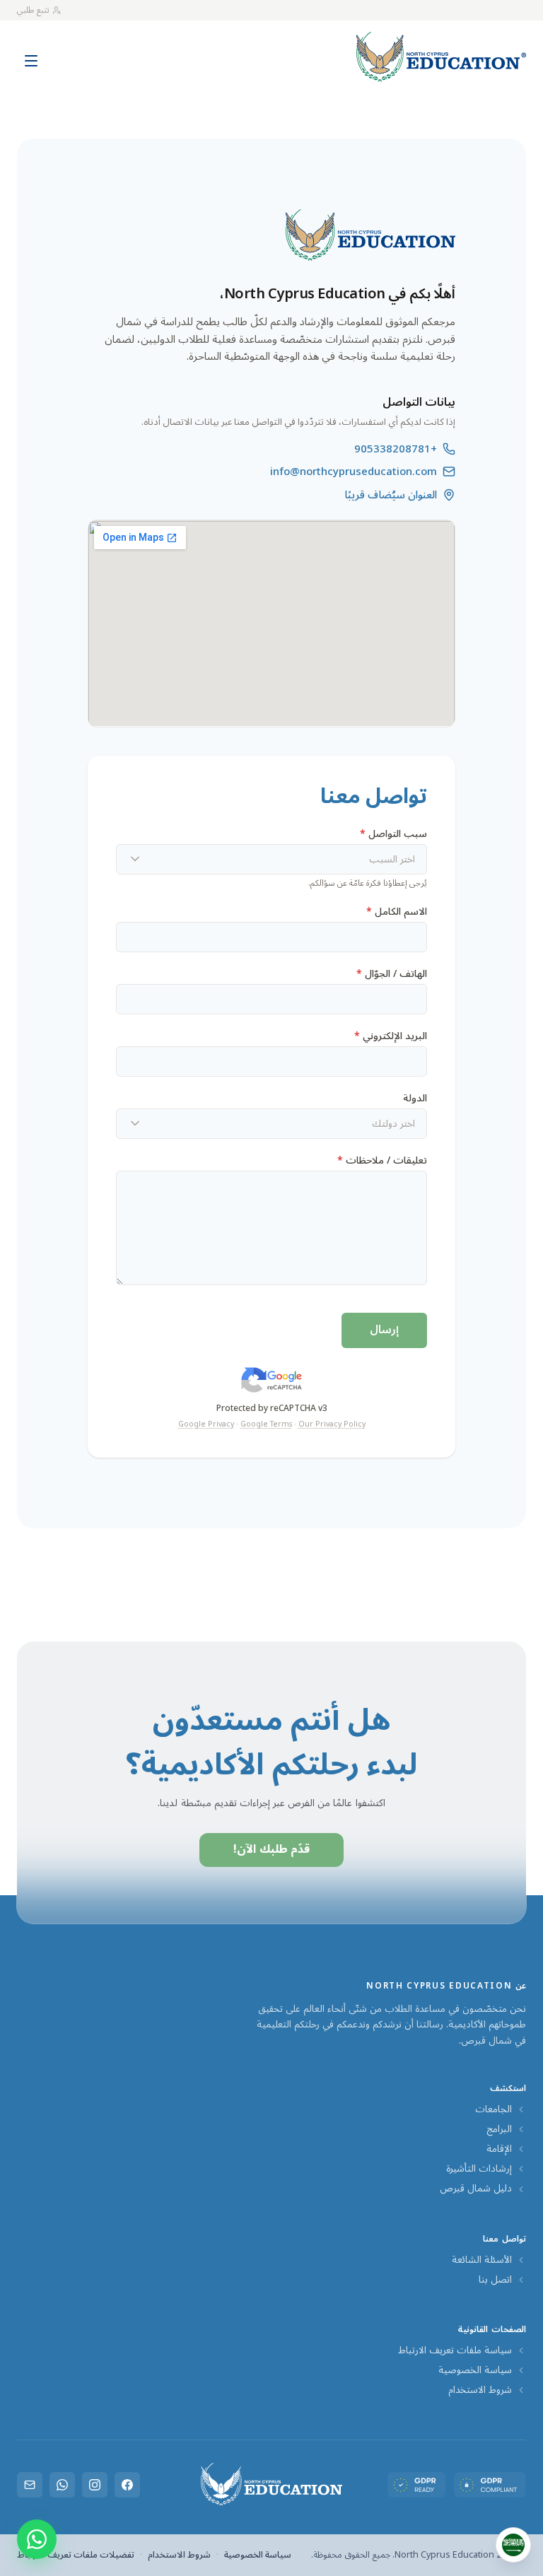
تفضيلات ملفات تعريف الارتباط (76, 2555)
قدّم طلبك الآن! (272, 1849)
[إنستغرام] (95, 2485)
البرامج (499, 2129)
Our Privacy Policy (332, 1424)
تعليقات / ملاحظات (382, 1160)
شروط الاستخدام (480, 2390)
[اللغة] (513, 2545)
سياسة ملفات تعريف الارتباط (455, 2350)
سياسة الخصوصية (475, 2370)
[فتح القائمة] (31, 54)
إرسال (384, 1330)
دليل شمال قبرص (476, 2189)
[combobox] (271, 859)
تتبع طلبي (33, 10)
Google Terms (266, 1424)
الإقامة (499, 2149)
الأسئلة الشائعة (482, 2260)
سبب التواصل (393, 834)
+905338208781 (396, 449)
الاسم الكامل (397, 912)
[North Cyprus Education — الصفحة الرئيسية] (441, 57)
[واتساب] (62, 2485)
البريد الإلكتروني (391, 1036)
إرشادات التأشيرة (479, 2169)
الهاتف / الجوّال (392, 974)
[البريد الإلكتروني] (30, 2485)
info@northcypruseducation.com (354, 472)
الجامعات (494, 2109)
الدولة (415, 1098)
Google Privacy (206, 1424)
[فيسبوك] (127, 2485)
